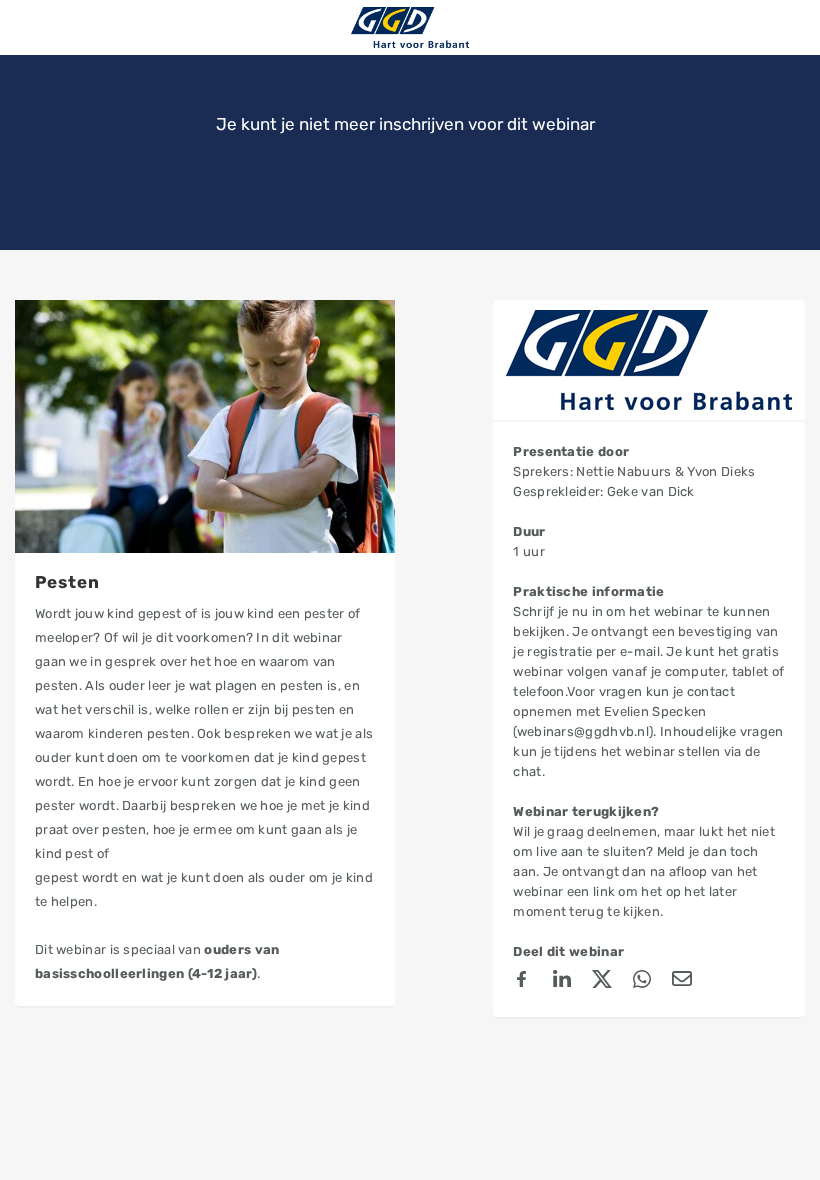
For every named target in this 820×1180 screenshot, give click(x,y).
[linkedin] (562, 982)
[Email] (682, 982)
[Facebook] (522, 982)
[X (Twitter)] (602, 982)
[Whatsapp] (642, 982)
